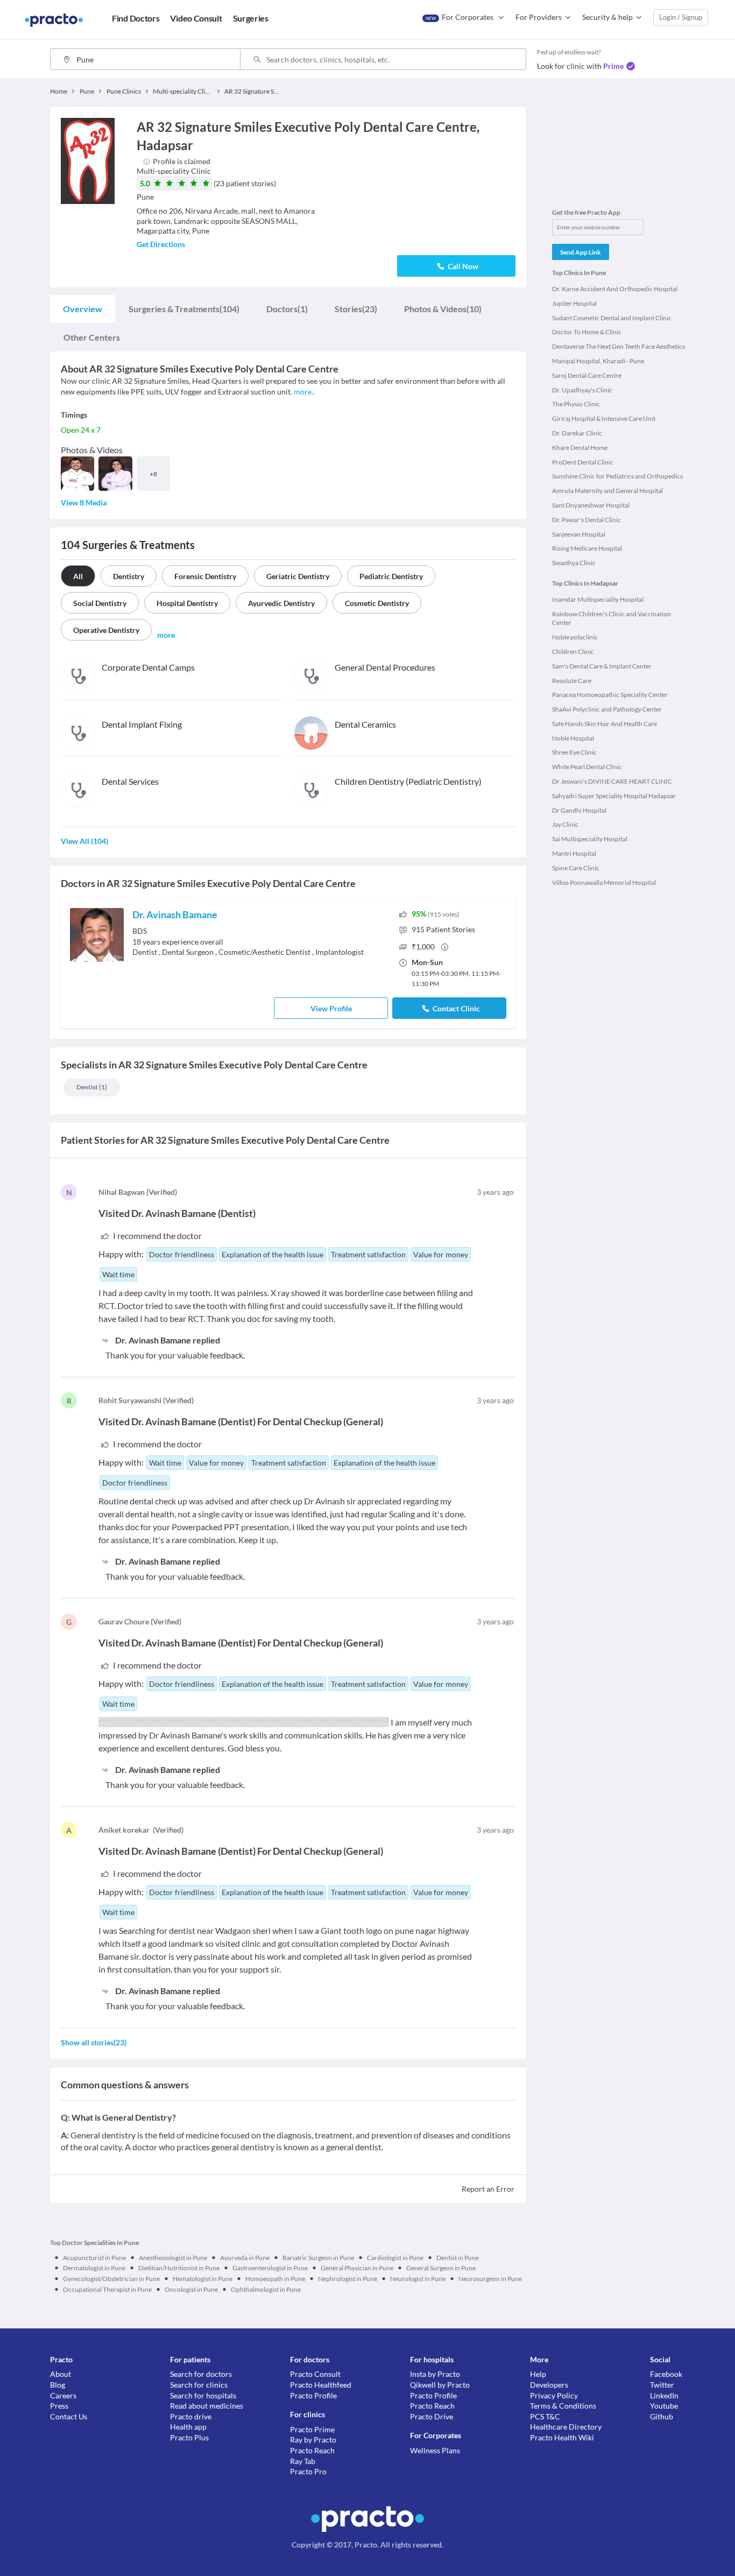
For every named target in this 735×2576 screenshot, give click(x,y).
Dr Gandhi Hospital (579, 810)
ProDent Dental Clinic (583, 462)
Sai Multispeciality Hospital (590, 839)
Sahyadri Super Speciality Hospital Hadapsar (614, 796)
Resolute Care (572, 681)
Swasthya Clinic (574, 563)
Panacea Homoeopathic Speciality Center (610, 695)
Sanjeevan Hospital (579, 534)
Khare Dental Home (580, 448)
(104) (184, 309)
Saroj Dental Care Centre (587, 375)
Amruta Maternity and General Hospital (607, 491)
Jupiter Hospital (574, 303)
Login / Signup (681, 17)
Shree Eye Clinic (574, 752)
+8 (153, 474)
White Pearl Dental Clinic (587, 767)
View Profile (331, 1008)
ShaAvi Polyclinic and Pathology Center (607, 709)
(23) (356, 309)
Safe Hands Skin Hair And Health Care (605, 724)
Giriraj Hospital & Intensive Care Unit (604, 418)
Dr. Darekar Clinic (577, 433)
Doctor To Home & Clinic (587, 332)
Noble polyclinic (575, 637)
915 (443, 929)
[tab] (83, 309)
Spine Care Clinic (576, 868)
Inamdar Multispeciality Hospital (598, 599)
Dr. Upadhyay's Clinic (582, 390)
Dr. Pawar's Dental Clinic (586, 520)
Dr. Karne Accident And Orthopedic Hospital (615, 289)
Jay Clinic (565, 824)
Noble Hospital (573, 738)
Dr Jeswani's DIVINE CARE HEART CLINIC (612, 781)
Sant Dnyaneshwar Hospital (591, 505)
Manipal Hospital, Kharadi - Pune (598, 361)
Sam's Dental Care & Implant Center (602, 666)
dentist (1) (92, 1087)
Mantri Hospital (574, 853)
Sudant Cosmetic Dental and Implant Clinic (612, 318)
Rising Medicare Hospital (587, 548)
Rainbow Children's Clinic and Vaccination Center (612, 618)
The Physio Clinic (576, 404)
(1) (287, 309)
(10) (443, 309)
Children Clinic (573, 652)
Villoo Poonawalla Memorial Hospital (604, 882)
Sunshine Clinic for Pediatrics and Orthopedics (617, 476)
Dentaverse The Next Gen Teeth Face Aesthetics (619, 346)
